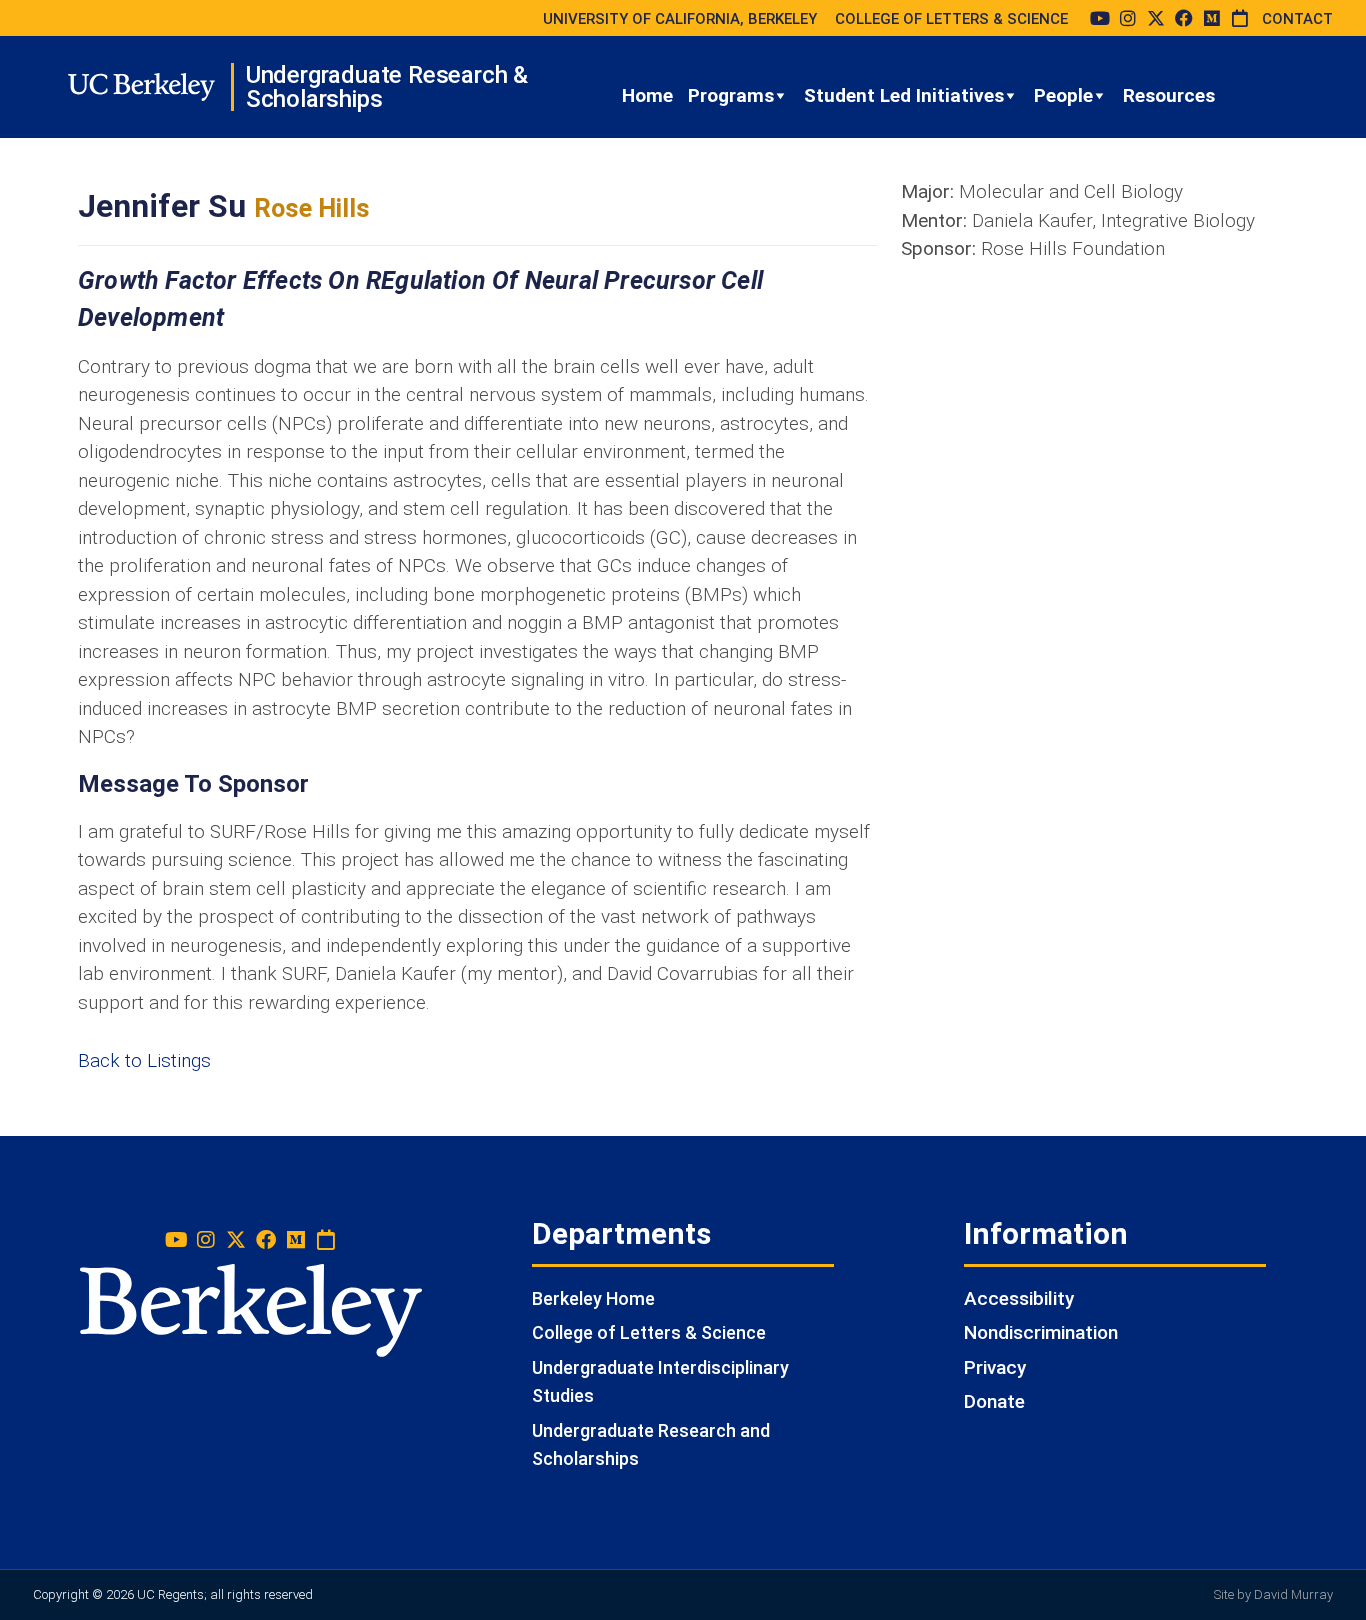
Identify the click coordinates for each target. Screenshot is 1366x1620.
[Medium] (1212, 18)
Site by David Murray (1273, 1594)
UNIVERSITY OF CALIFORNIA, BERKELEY (680, 19)
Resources (1169, 95)
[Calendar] (1240, 18)
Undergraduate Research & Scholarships (387, 87)
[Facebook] (1184, 18)
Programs (731, 95)
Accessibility (1019, 1298)
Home (647, 95)
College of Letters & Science (649, 1332)
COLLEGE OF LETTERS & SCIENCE (951, 19)
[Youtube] (1100, 18)
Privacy (995, 1367)
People (1063, 95)
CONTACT (1297, 19)
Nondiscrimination (1041, 1332)
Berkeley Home (593, 1298)
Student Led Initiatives (904, 95)
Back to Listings (144, 1060)
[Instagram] (1128, 18)
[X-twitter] (1156, 18)
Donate (994, 1401)
